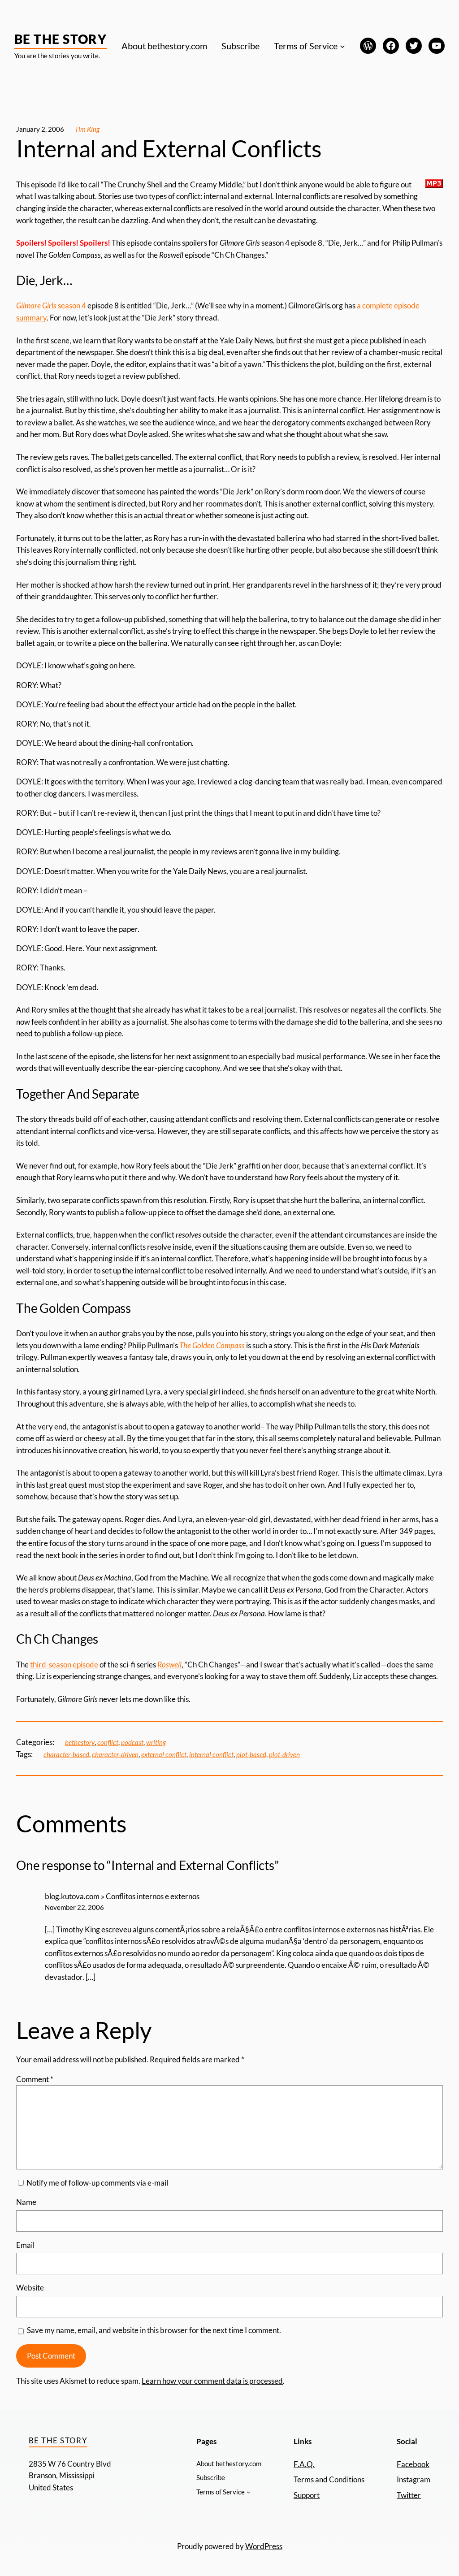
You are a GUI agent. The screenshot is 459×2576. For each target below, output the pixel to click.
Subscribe (240, 46)
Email (25, 2245)
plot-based (251, 1755)
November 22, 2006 (74, 1907)
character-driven (115, 1755)
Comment (35, 2079)
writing (156, 1743)
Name (26, 2202)
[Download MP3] (434, 185)
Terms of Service (306, 46)
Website (30, 2288)
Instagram (414, 2480)
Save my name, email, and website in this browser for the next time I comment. (154, 2330)
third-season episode (64, 1665)
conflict (108, 1743)
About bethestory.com (164, 46)
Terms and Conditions (329, 2480)
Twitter (409, 2495)
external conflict (164, 1755)
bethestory (80, 1743)
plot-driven (284, 1755)
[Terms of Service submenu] (342, 46)
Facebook (413, 2464)
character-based (66, 1755)
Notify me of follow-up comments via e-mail (97, 2183)
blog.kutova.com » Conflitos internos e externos (122, 1896)
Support (307, 2495)
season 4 (51, 306)
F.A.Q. (304, 2464)
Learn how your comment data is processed (212, 2381)
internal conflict (211, 1755)
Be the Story (61, 39)
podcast (132, 1743)
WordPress (264, 2546)
